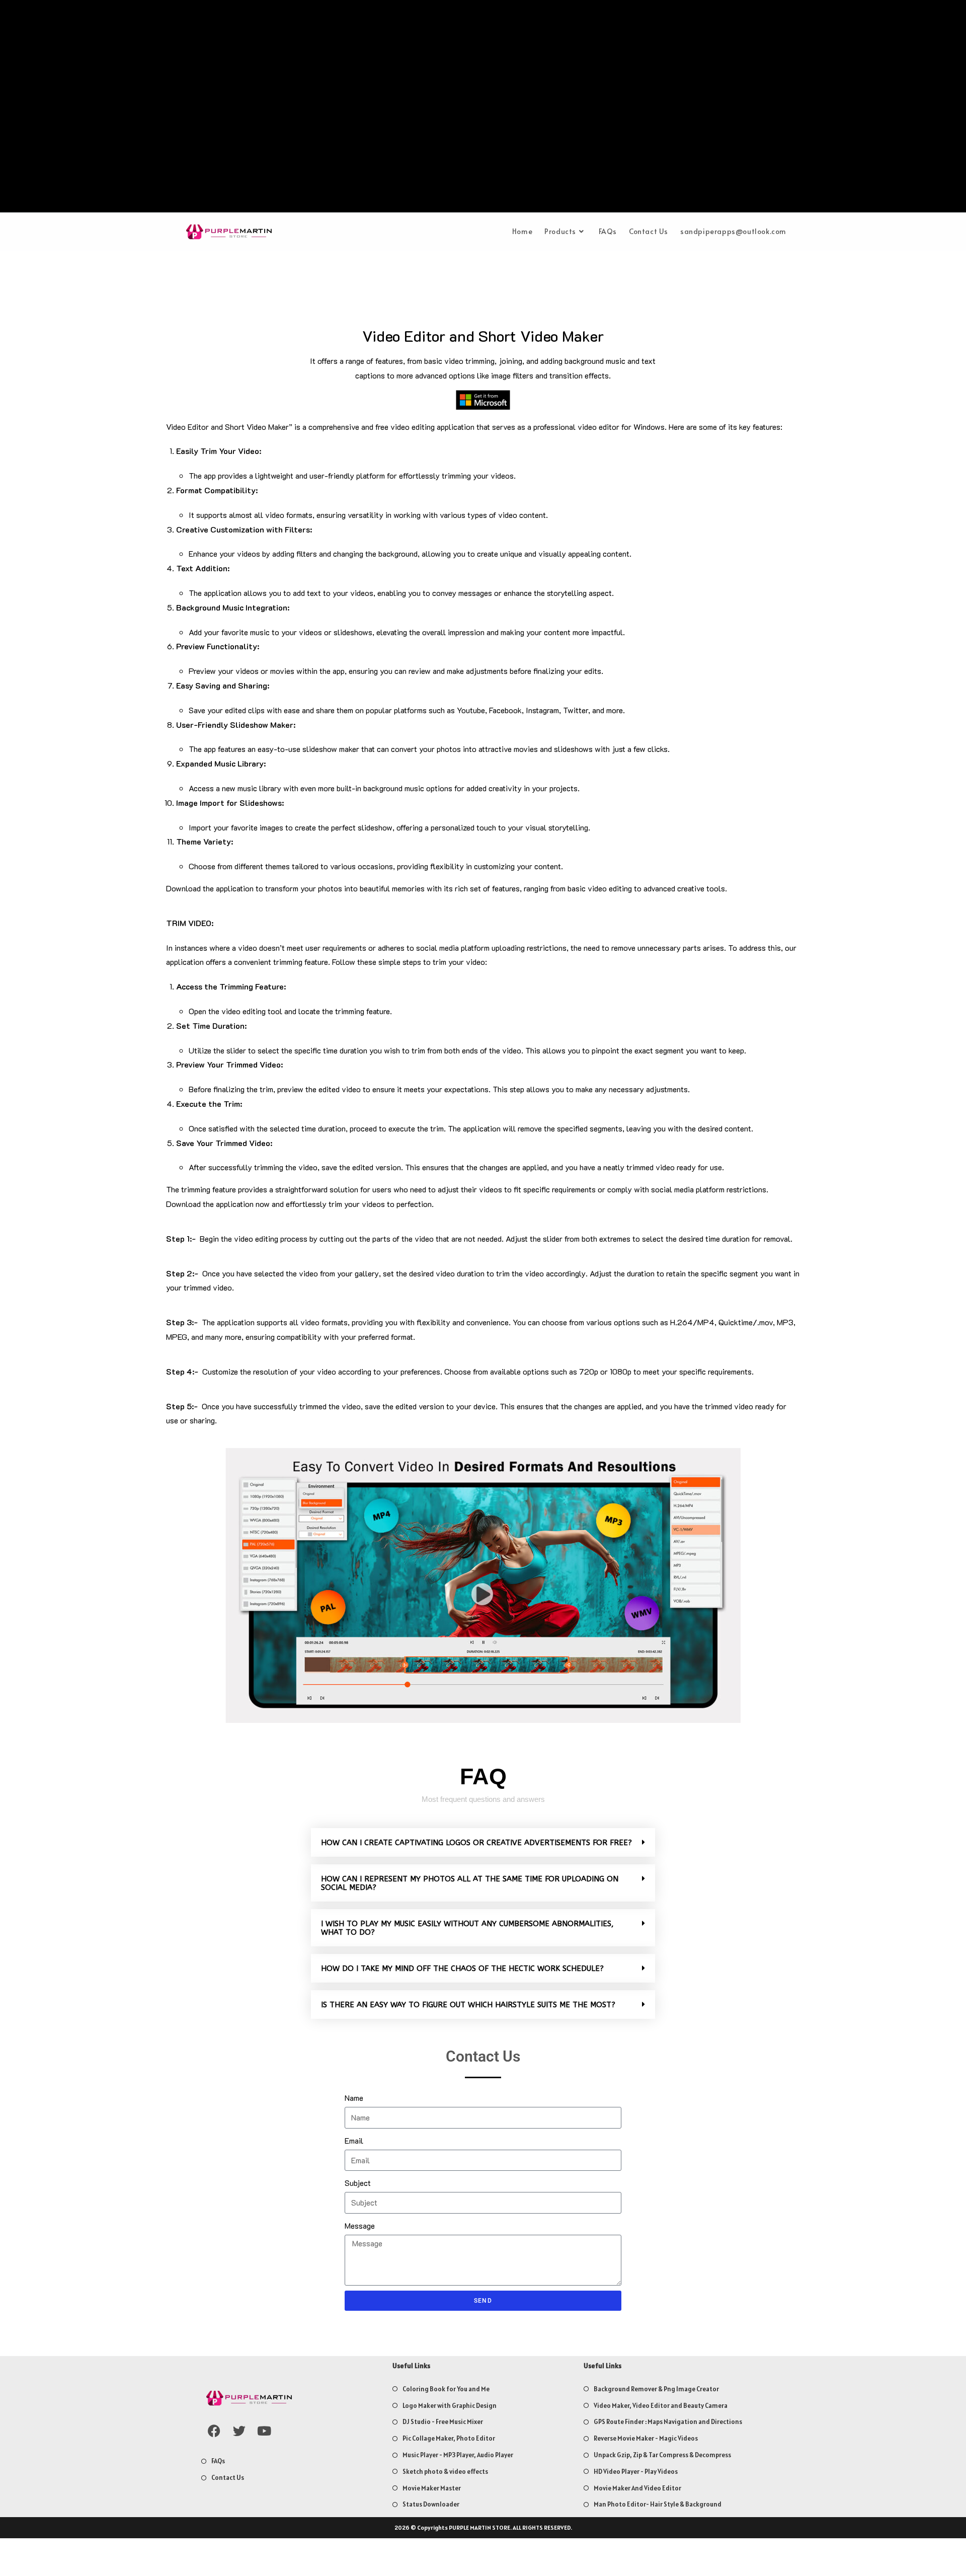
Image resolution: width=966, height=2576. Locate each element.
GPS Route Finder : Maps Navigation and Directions (668, 2422)
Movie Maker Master (432, 2488)
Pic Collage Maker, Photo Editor (449, 2438)
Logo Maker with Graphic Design (450, 2406)
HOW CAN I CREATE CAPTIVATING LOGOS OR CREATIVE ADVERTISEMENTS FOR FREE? (476, 1843)
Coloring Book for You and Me (446, 2389)
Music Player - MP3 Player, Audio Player (458, 2455)
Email (354, 2140)
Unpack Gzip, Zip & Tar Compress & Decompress (662, 2455)
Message (360, 2225)
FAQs (218, 2461)
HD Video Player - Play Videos (636, 2472)
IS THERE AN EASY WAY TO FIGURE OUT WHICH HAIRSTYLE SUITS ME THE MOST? (468, 2005)
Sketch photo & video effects (445, 2472)
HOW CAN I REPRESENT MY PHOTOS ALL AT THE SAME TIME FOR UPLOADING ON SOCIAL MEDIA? (470, 1883)
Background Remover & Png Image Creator (656, 2389)
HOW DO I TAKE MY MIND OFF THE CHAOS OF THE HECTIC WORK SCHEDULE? (462, 1968)
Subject (358, 2183)
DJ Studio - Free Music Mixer (443, 2422)
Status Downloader (431, 2504)
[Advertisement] (483, 109)
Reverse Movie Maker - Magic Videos (646, 2438)
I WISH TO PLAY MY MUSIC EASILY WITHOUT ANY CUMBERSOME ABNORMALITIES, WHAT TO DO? (467, 1928)
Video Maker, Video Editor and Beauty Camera (661, 2406)
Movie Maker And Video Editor (637, 2488)
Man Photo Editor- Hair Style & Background (658, 2504)
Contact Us (228, 2478)
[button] (483, 1842)
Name (354, 2098)
